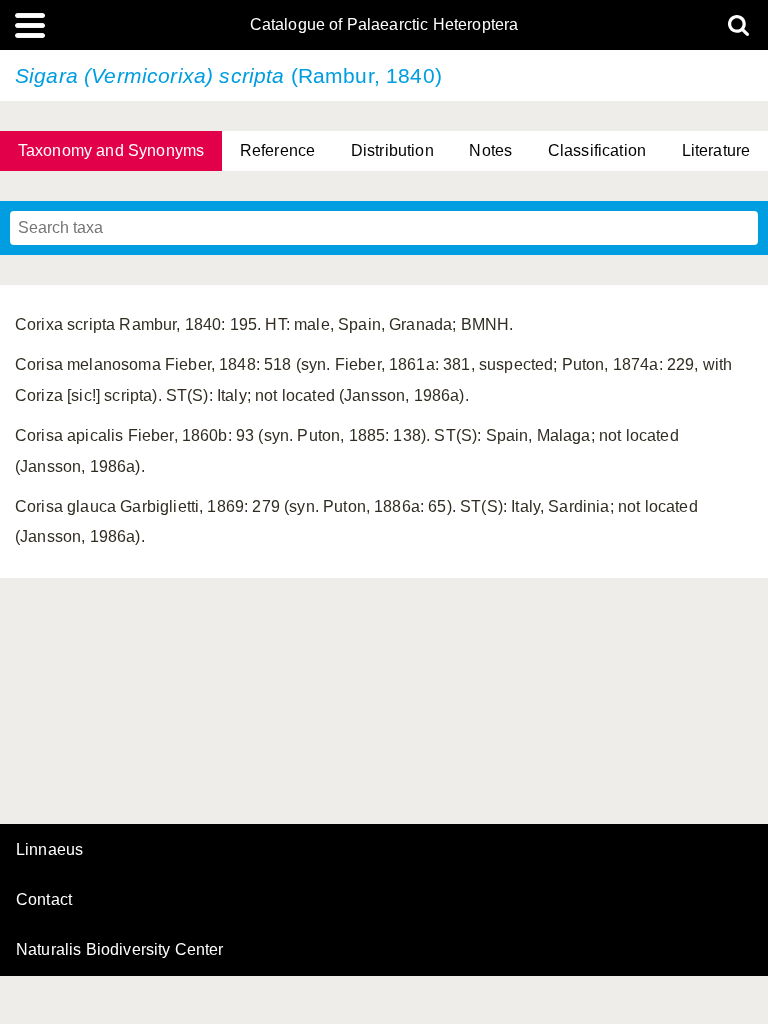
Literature (716, 150)
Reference (277, 150)
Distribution (392, 150)
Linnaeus (49, 850)
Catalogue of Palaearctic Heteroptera (384, 25)
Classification (597, 150)
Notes (490, 150)
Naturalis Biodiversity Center (120, 950)
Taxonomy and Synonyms (111, 150)
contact (44, 899)
